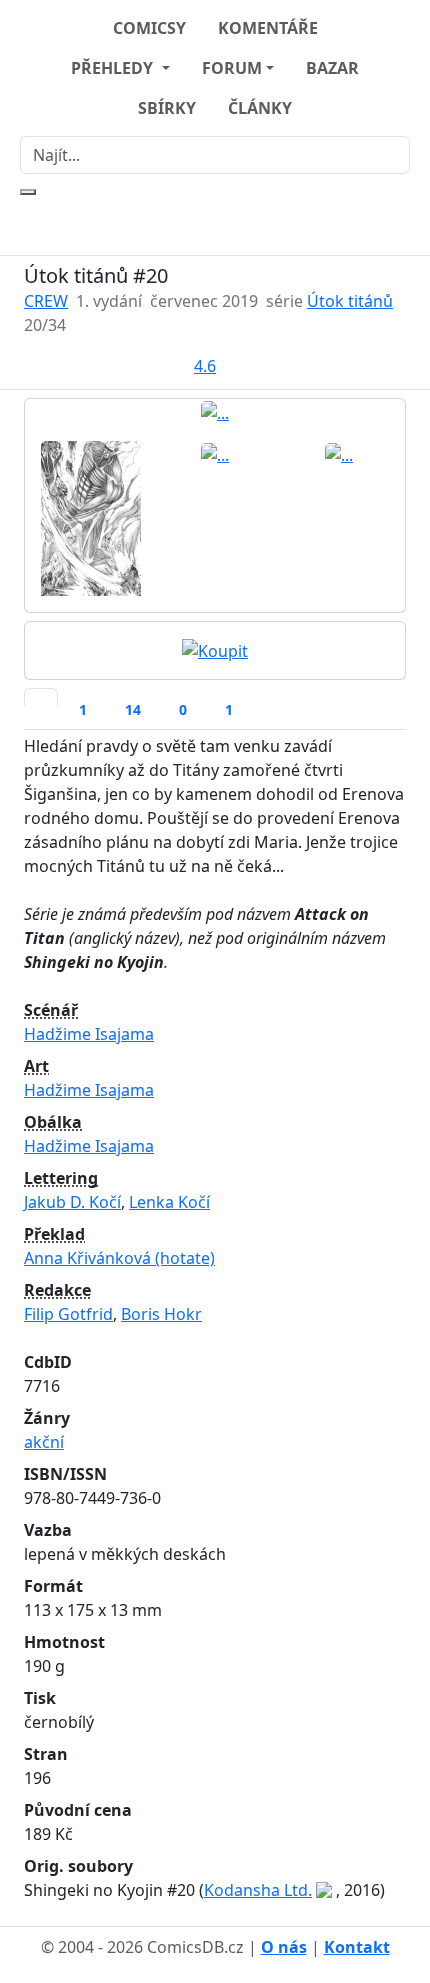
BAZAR (332, 68)
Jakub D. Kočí (72, 1202)
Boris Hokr (161, 1314)
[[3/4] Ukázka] (215, 453)
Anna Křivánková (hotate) (119, 1258)
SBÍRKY (167, 108)
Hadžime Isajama (89, 1034)
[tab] (41, 697)
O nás (284, 1947)
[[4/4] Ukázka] (339, 453)
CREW (46, 301)
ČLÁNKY (260, 108)
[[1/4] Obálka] (215, 412)
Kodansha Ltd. (258, 1890)
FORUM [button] (232, 68)
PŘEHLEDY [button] (114, 68)
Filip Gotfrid (68, 1314)
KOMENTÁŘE (268, 28)
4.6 (205, 366)
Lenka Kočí (169, 1202)
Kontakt (357, 1947)
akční (44, 1442)
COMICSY (149, 28)
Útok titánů (350, 301)
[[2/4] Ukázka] (91, 516)
